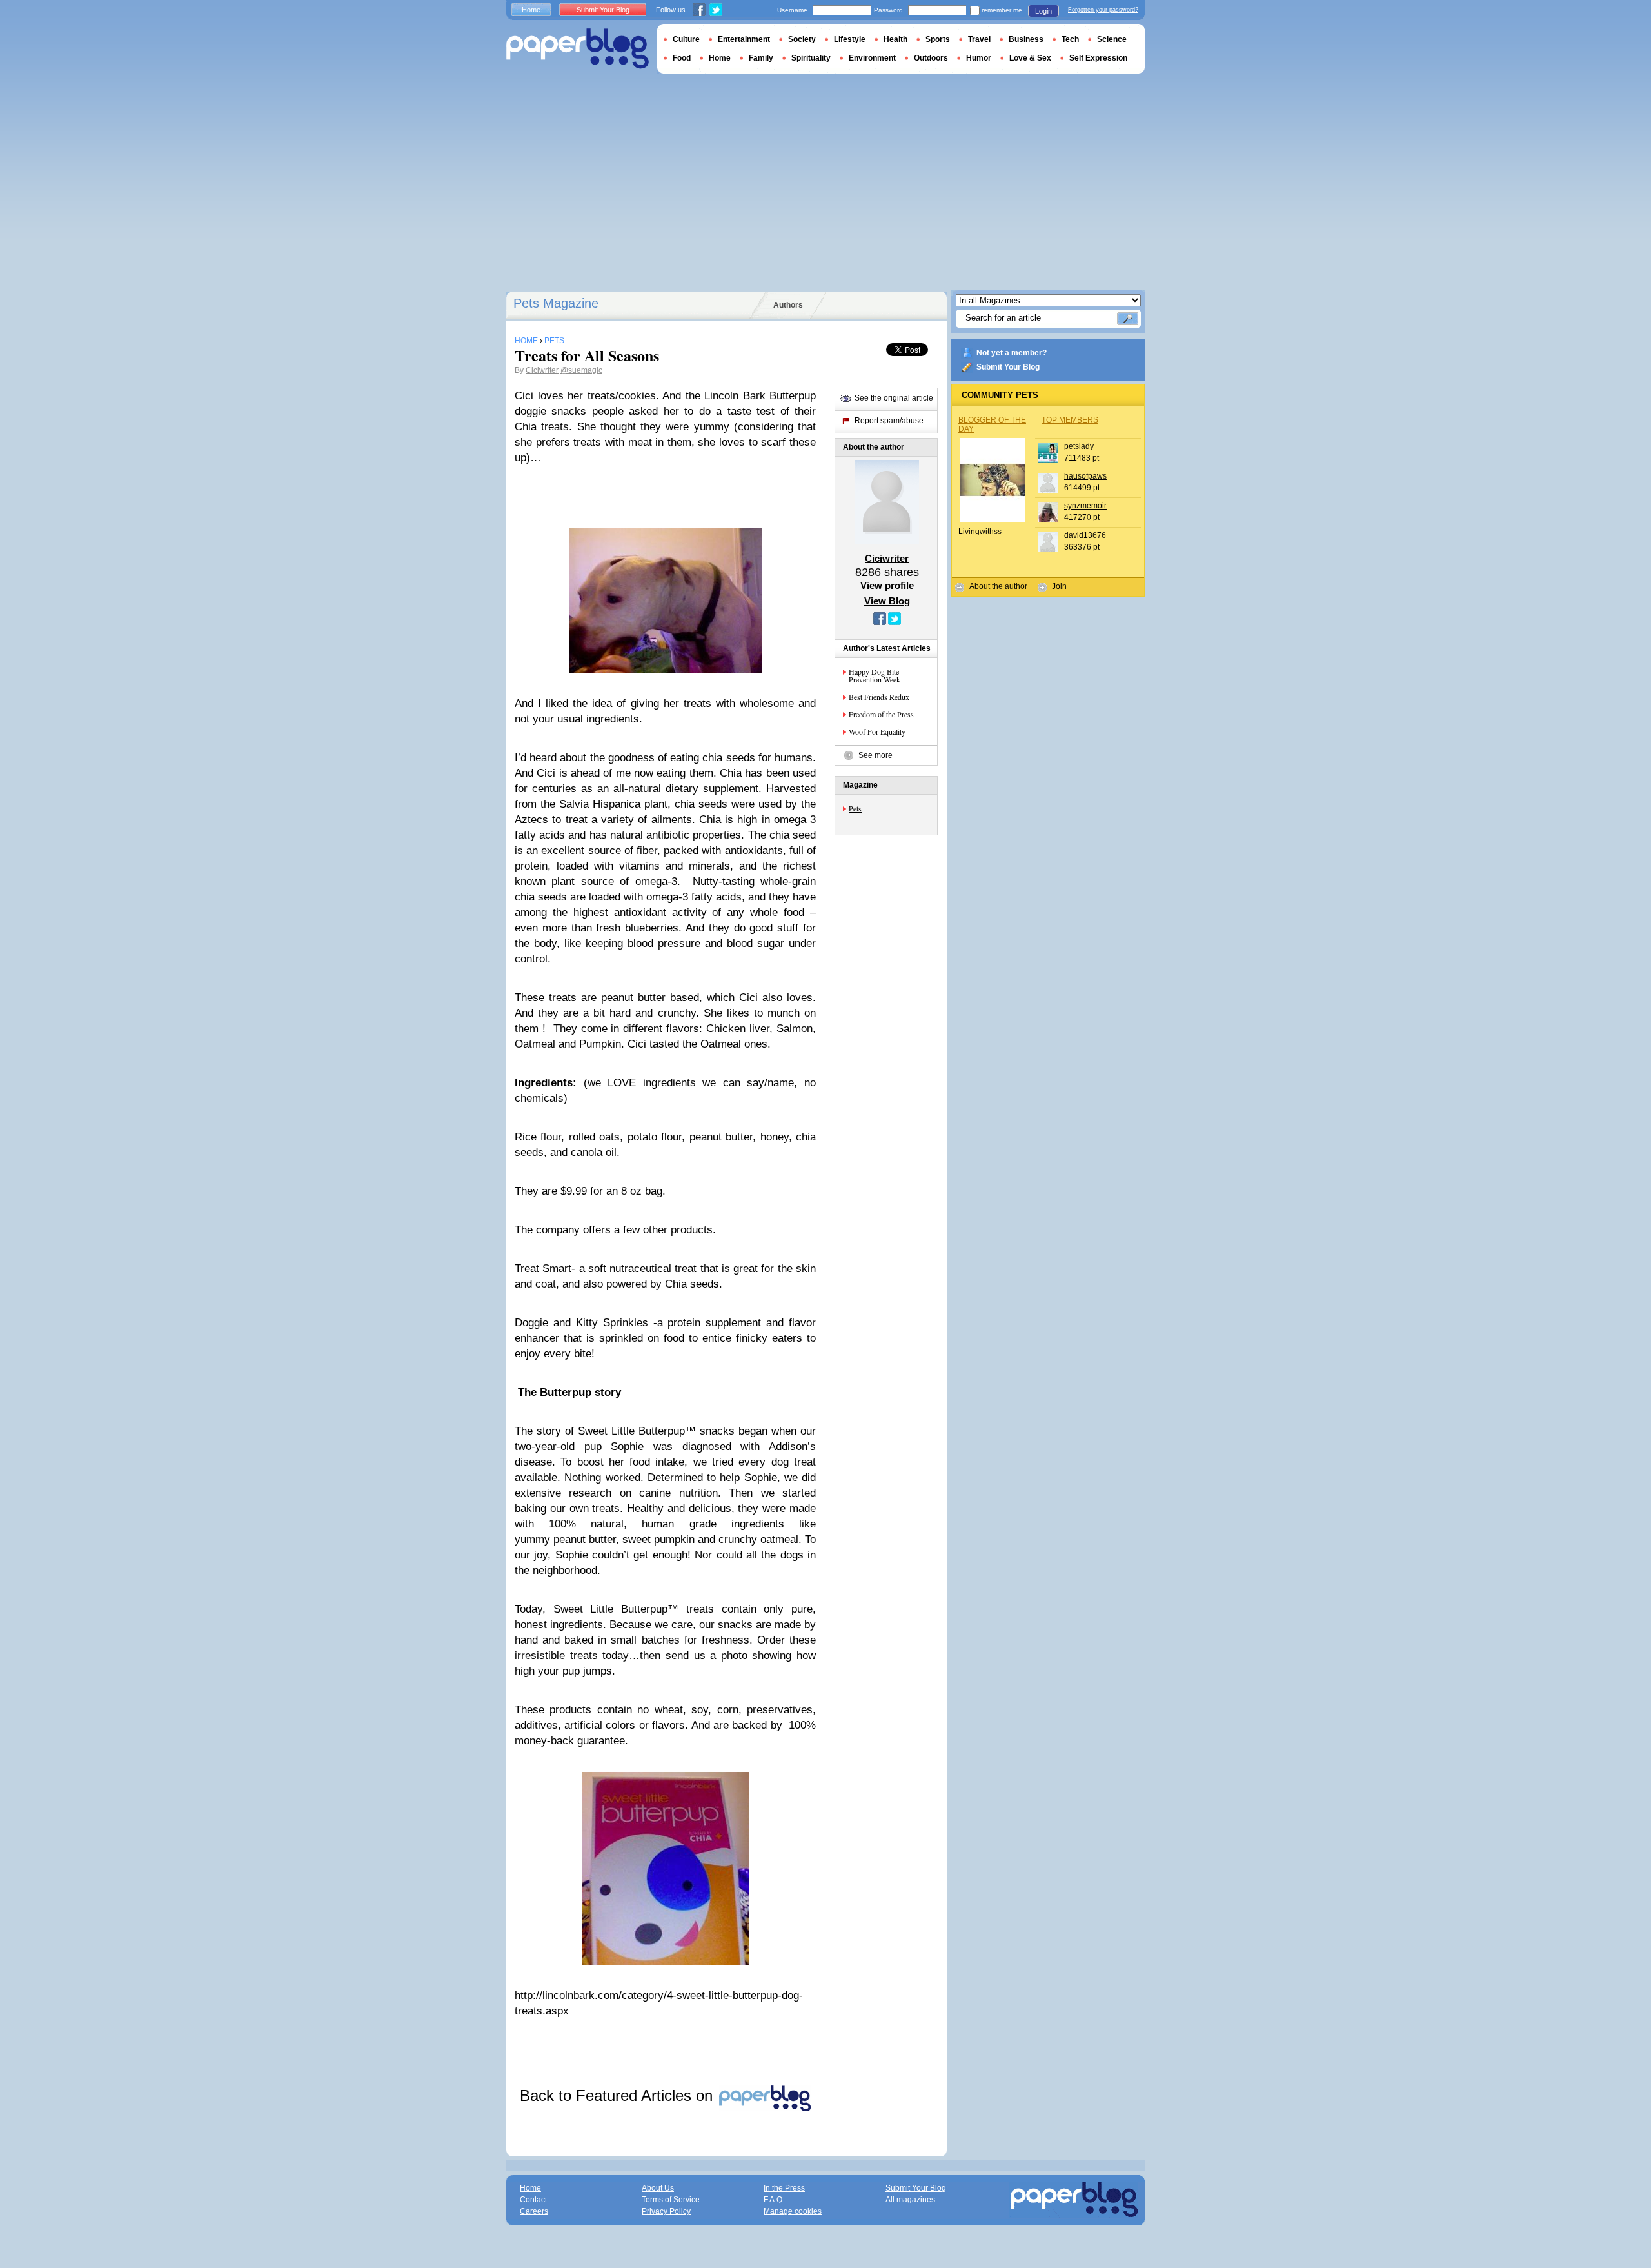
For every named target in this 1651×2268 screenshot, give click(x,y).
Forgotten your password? (1103, 10)
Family (761, 58)
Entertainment (744, 39)
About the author (998, 586)
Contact (533, 2200)
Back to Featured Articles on (618, 2095)
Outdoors (931, 58)
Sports (938, 39)
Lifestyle (850, 39)
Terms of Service (671, 2200)
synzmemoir (1085, 506)
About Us (658, 2188)
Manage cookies (793, 2211)
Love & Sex (1030, 58)
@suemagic (581, 370)
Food (682, 58)
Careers (534, 2211)
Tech (1070, 39)
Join (1059, 586)
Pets (855, 808)
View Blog (887, 601)
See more (875, 755)
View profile (887, 585)
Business (1026, 39)
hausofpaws (1085, 476)
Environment (872, 58)
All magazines (910, 2200)
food (794, 912)
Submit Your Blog (1008, 367)
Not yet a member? (1012, 353)
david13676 (1085, 535)
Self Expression (1098, 58)
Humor (979, 58)
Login (1043, 11)
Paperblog (578, 49)
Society (802, 39)
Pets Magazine (556, 303)
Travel (979, 39)
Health (895, 39)
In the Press (784, 2188)
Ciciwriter (542, 370)
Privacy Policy (666, 2211)
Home (531, 10)
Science (1112, 39)
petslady (1079, 446)
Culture (686, 39)
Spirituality (811, 58)
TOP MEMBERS (1070, 420)
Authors (788, 305)
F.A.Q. (774, 2200)
